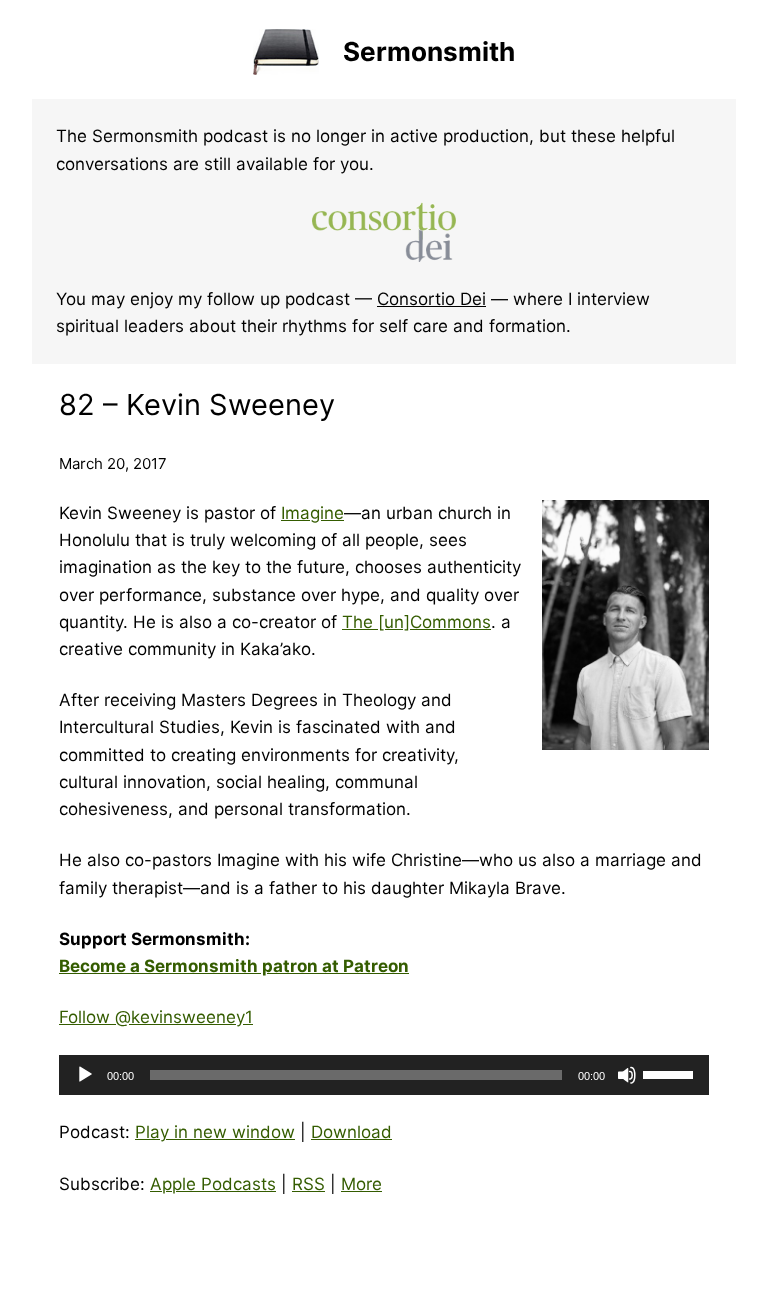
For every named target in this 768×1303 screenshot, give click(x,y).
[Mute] (627, 1075)
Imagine (312, 513)
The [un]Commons (416, 622)
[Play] (85, 1075)
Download (351, 1132)
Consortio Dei (431, 299)
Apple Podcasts (213, 1184)
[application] (384, 1075)
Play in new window (215, 1132)
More (361, 1184)
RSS (308, 1184)
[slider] (671, 1073)
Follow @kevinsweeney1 (156, 1017)
